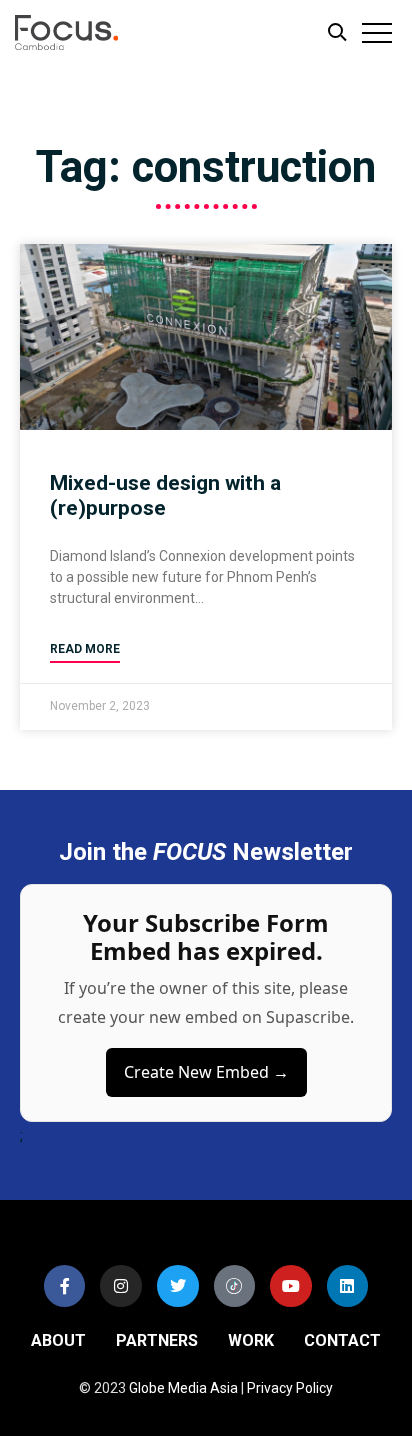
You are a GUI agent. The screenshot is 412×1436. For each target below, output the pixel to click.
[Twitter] (178, 1286)
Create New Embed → (206, 1072)
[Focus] (90, 37)
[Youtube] (291, 1286)
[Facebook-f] (65, 1286)
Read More (85, 649)
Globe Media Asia (183, 1388)
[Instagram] (121, 1286)
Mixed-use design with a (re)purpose (165, 495)
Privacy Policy (290, 1388)
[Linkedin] (348, 1286)
